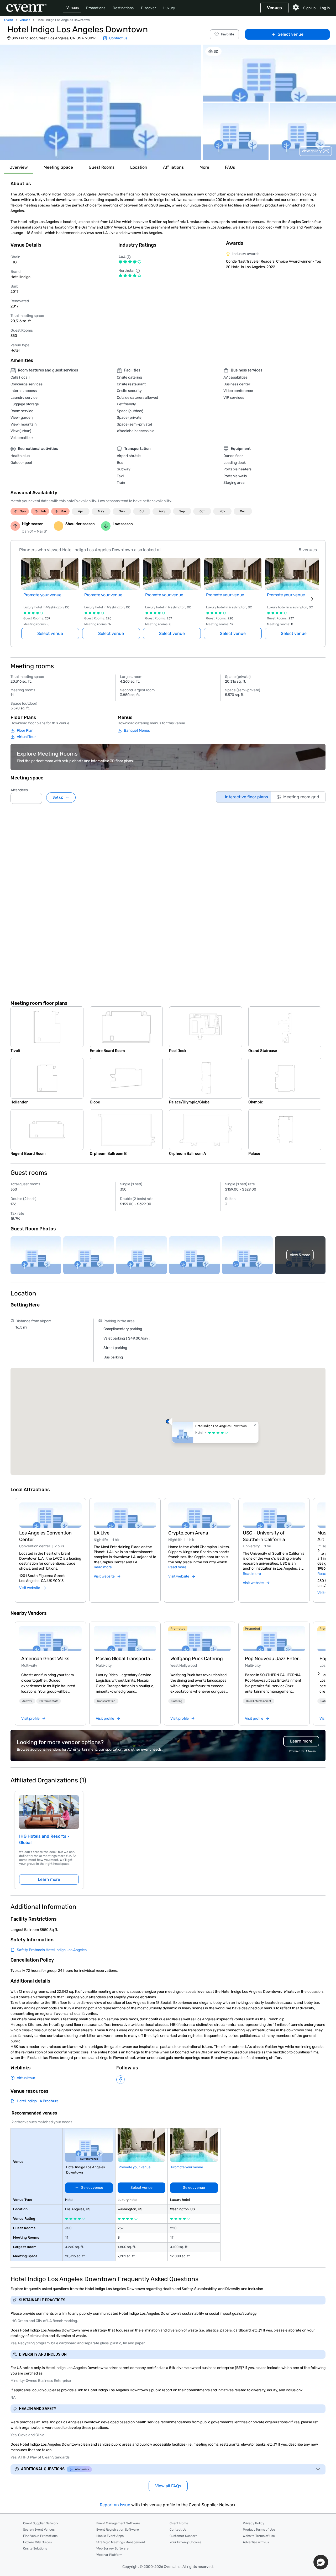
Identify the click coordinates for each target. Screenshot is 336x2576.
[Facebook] (120, 2080)
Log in (325, 8)
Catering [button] (177, 1701)
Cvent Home (179, 2523)
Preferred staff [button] (49, 1701)
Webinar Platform (109, 2555)
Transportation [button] (106, 1701)
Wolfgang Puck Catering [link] (197, 1659)
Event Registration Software (118, 2530)
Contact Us (178, 2530)
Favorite (228, 34)
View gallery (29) (316, 151)
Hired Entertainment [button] (259, 1701)
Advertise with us (256, 2542)
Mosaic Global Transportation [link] (125, 1659)
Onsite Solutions (35, 2548)
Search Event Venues (39, 2530)
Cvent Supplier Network (41, 2523)
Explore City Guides (37, 2542)
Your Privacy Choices (185, 2542)
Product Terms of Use (259, 2530)
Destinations (123, 8)
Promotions (96, 8)
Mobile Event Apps (110, 2536)
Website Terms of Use (259, 2536)
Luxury (169, 8)
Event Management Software (118, 2523)
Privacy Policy (254, 2523)
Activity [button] (27, 1701)
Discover (148, 8)
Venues (73, 8)
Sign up (309, 8)
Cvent (9, 20)
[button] (101, 102)
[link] (50, 1639)
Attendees (19, 790)
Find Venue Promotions (40, 2536)
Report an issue (115, 2505)
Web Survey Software (112, 2548)
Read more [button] (103, 1567)
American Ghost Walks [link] (45, 1659)
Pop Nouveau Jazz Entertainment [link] (274, 1659)
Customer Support (183, 2536)
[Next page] (312, 599)
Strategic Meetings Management (121, 2542)
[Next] (319, 1550)
